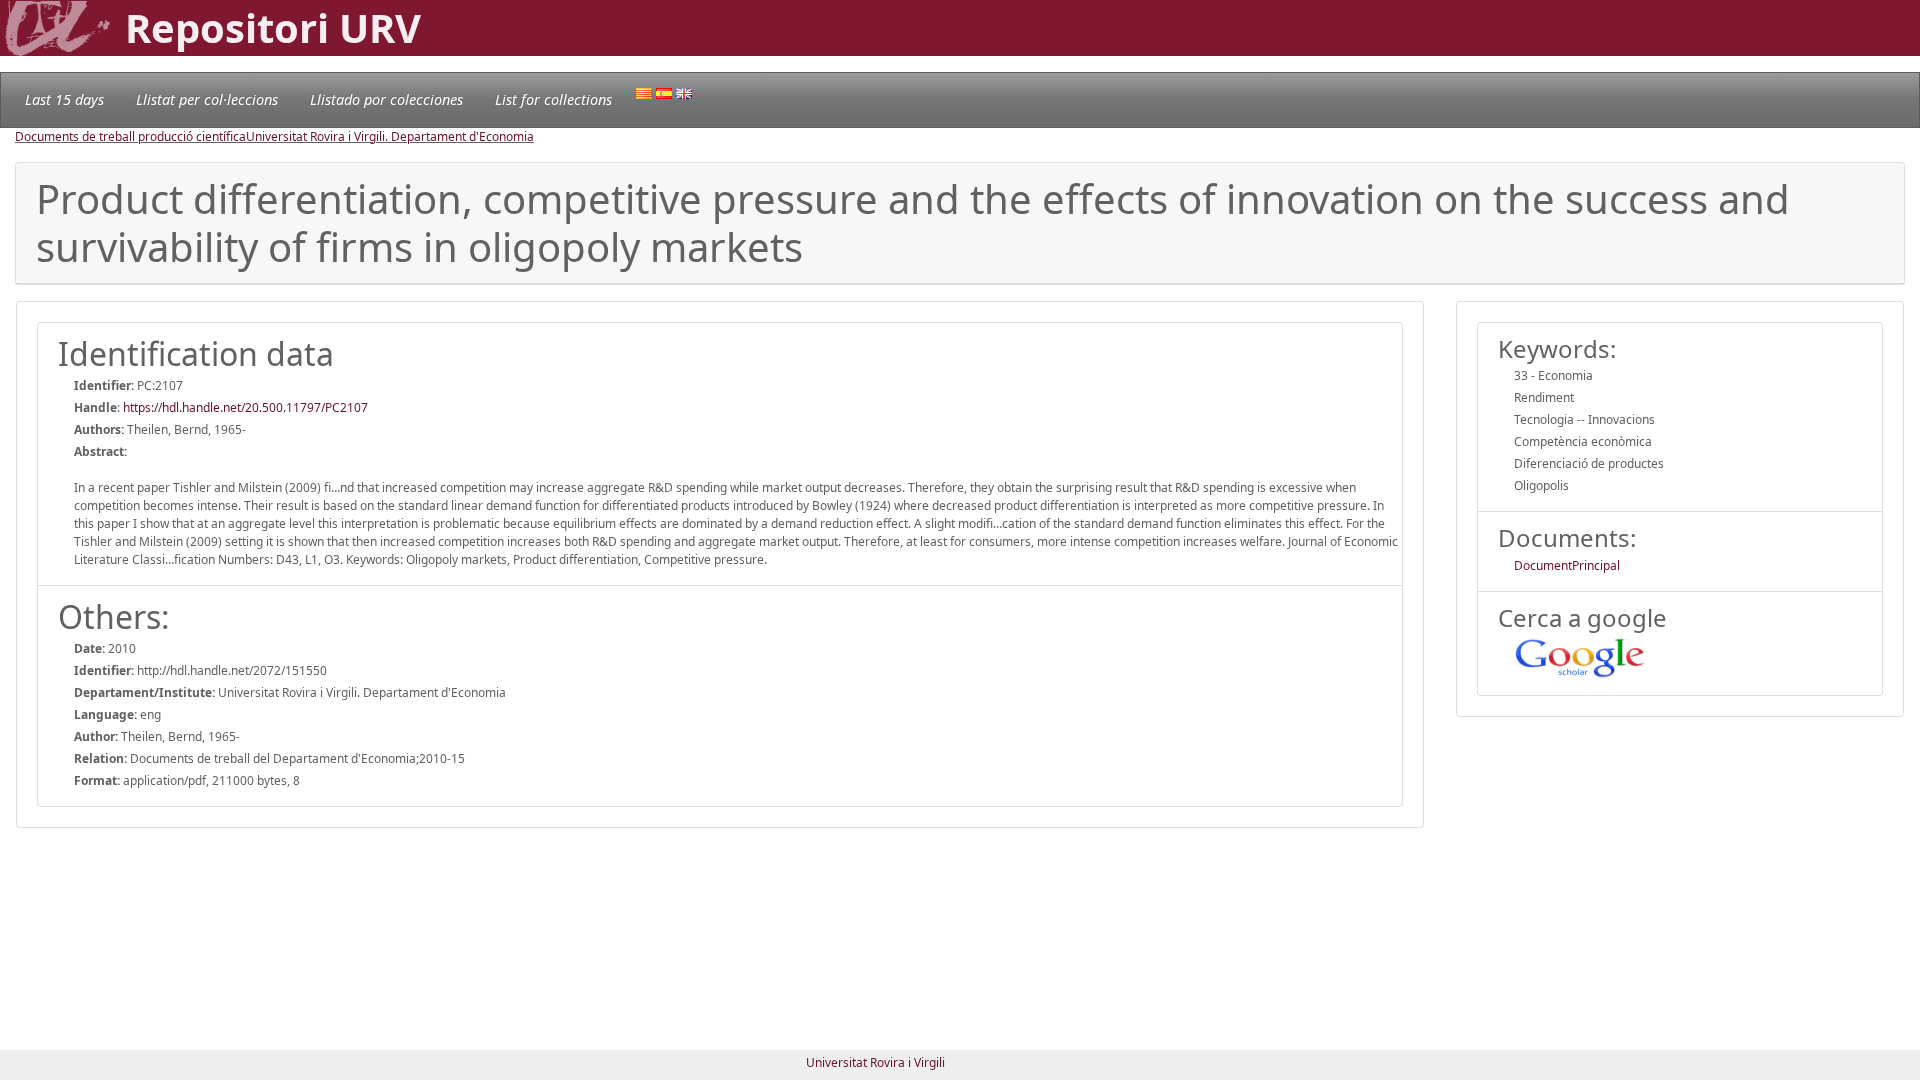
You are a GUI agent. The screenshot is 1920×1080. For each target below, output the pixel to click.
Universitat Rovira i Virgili (875, 1062)
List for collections (553, 99)
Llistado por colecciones (386, 99)
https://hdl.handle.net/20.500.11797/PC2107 (245, 407)
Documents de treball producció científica (130, 136)
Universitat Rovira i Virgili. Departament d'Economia (390, 136)
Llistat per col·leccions (207, 99)
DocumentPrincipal (1567, 565)
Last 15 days (64, 99)
